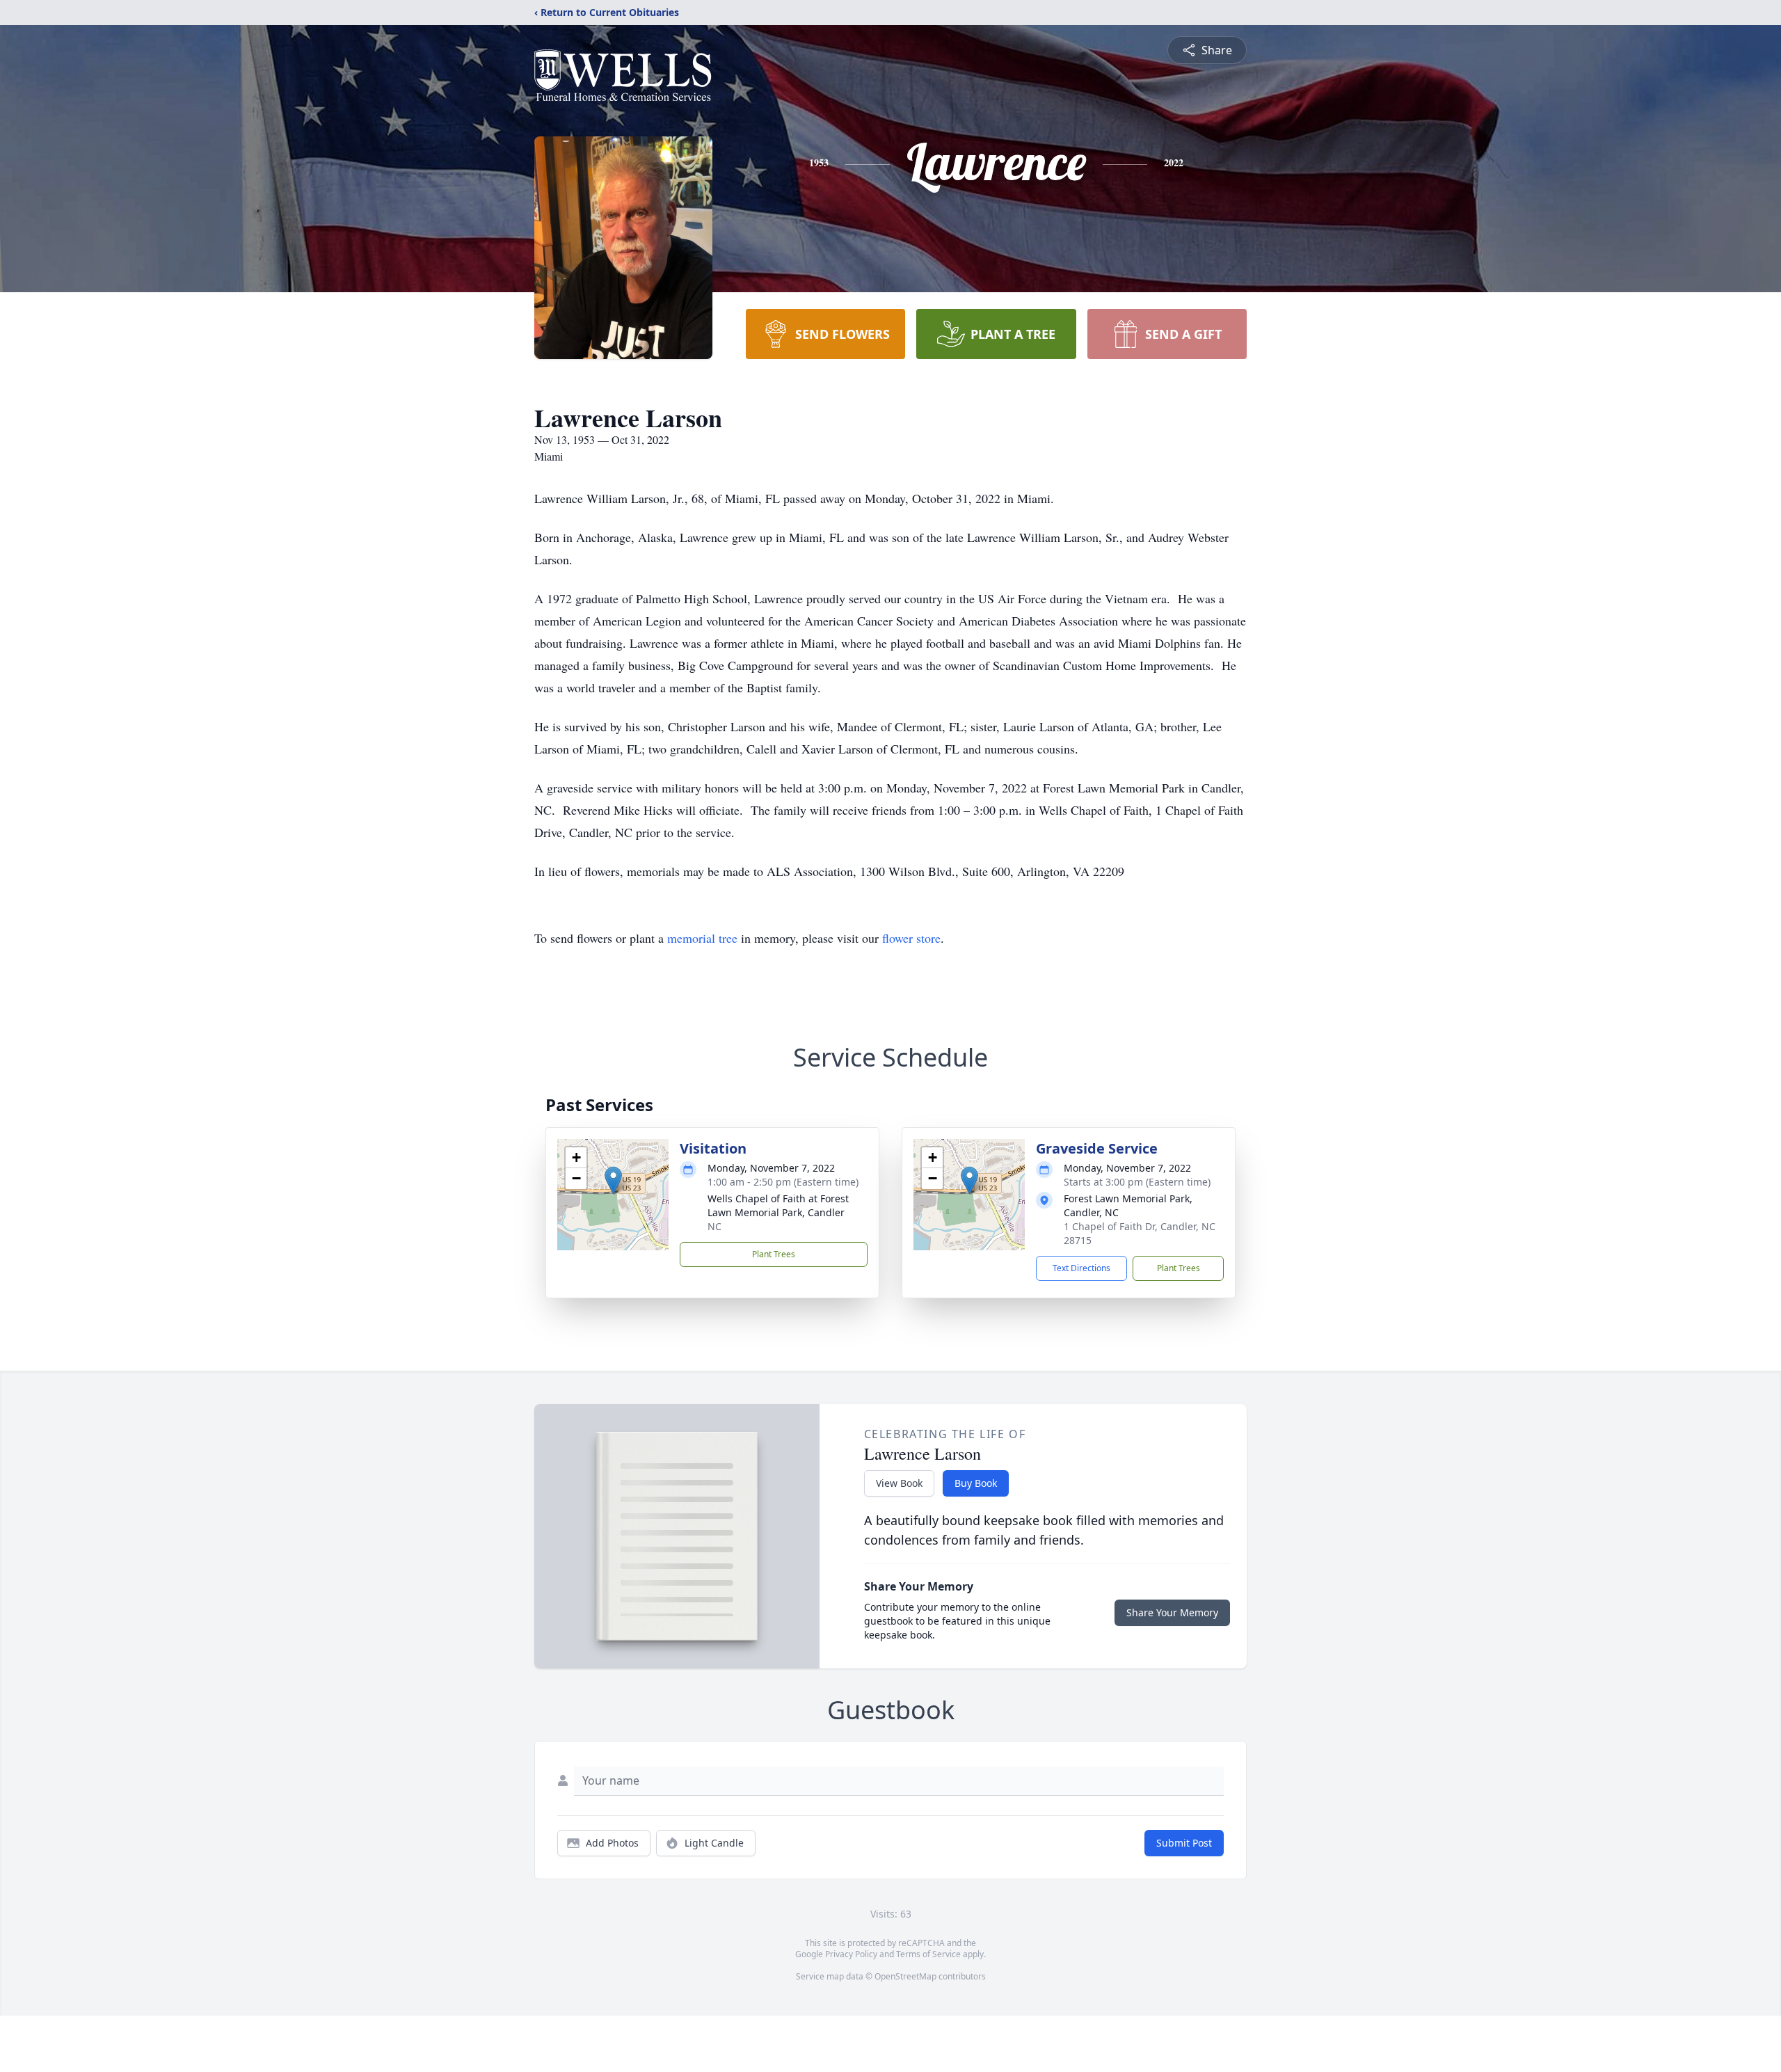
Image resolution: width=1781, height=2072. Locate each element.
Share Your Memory (1172, 1612)
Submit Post (1184, 1843)
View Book (899, 1483)
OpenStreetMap (905, 1976)
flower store (911, 938)
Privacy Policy (851, 1954)
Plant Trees (774, 1254)
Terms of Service (928, 1954)
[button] (613, 1180)
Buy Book (976, 1483)
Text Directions (1081, 1268)
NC (714, 1226)
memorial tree (702, 938)
